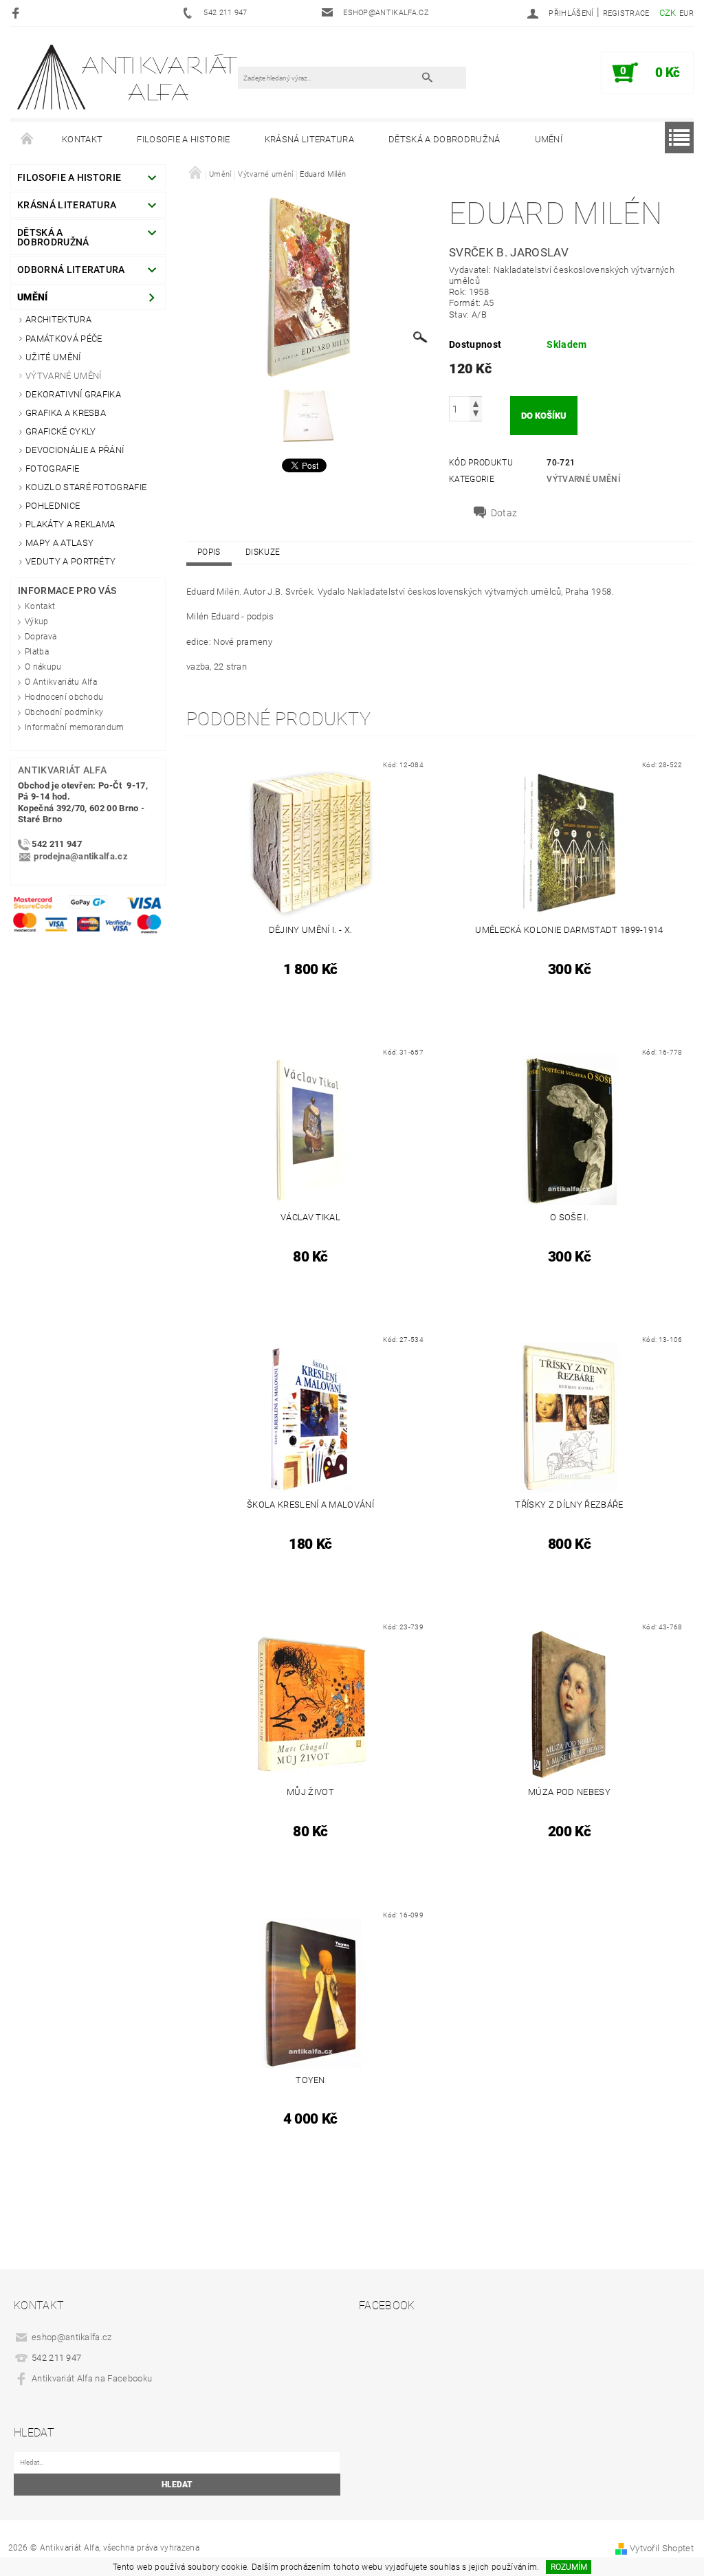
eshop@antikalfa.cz (72, 2337)
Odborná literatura (71, 269)
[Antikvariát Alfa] (128, 77)
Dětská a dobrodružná (444, 139)
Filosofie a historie (183, 139)
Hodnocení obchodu (64, 697)
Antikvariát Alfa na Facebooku (92, 2378)
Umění (549, 139)
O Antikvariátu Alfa (61, 682)
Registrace (626, 13)
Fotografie (52, 469)
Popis (209, 552)
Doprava (41, 637)
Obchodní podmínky (64, 712)
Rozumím (569, 2567)
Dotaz (504, 513)
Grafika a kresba (66, 413)
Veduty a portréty (70, 561)
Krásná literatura (309, 139)
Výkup (37, 621)
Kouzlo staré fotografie (86, 487)
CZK (668, 13)
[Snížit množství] (476, 415)
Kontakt (82, 139)
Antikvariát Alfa (62, 770)
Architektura (58, 319)
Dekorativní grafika (73, 394)
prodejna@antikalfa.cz (81, 857)
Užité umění (53, 357)
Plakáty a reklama (70, 524)
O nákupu (43, 667)
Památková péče (64, 339)
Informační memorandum (75, 727)
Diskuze (263, 552)
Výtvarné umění (63, 376)
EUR (686, 13)
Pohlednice (53, 506)
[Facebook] (18, 13)
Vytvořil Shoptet (662, 2548)
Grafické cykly (60, 431)
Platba (37, 652)
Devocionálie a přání (75, 450)
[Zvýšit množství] (476, 403)
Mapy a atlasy (59, 543)
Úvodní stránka (27, 140)
